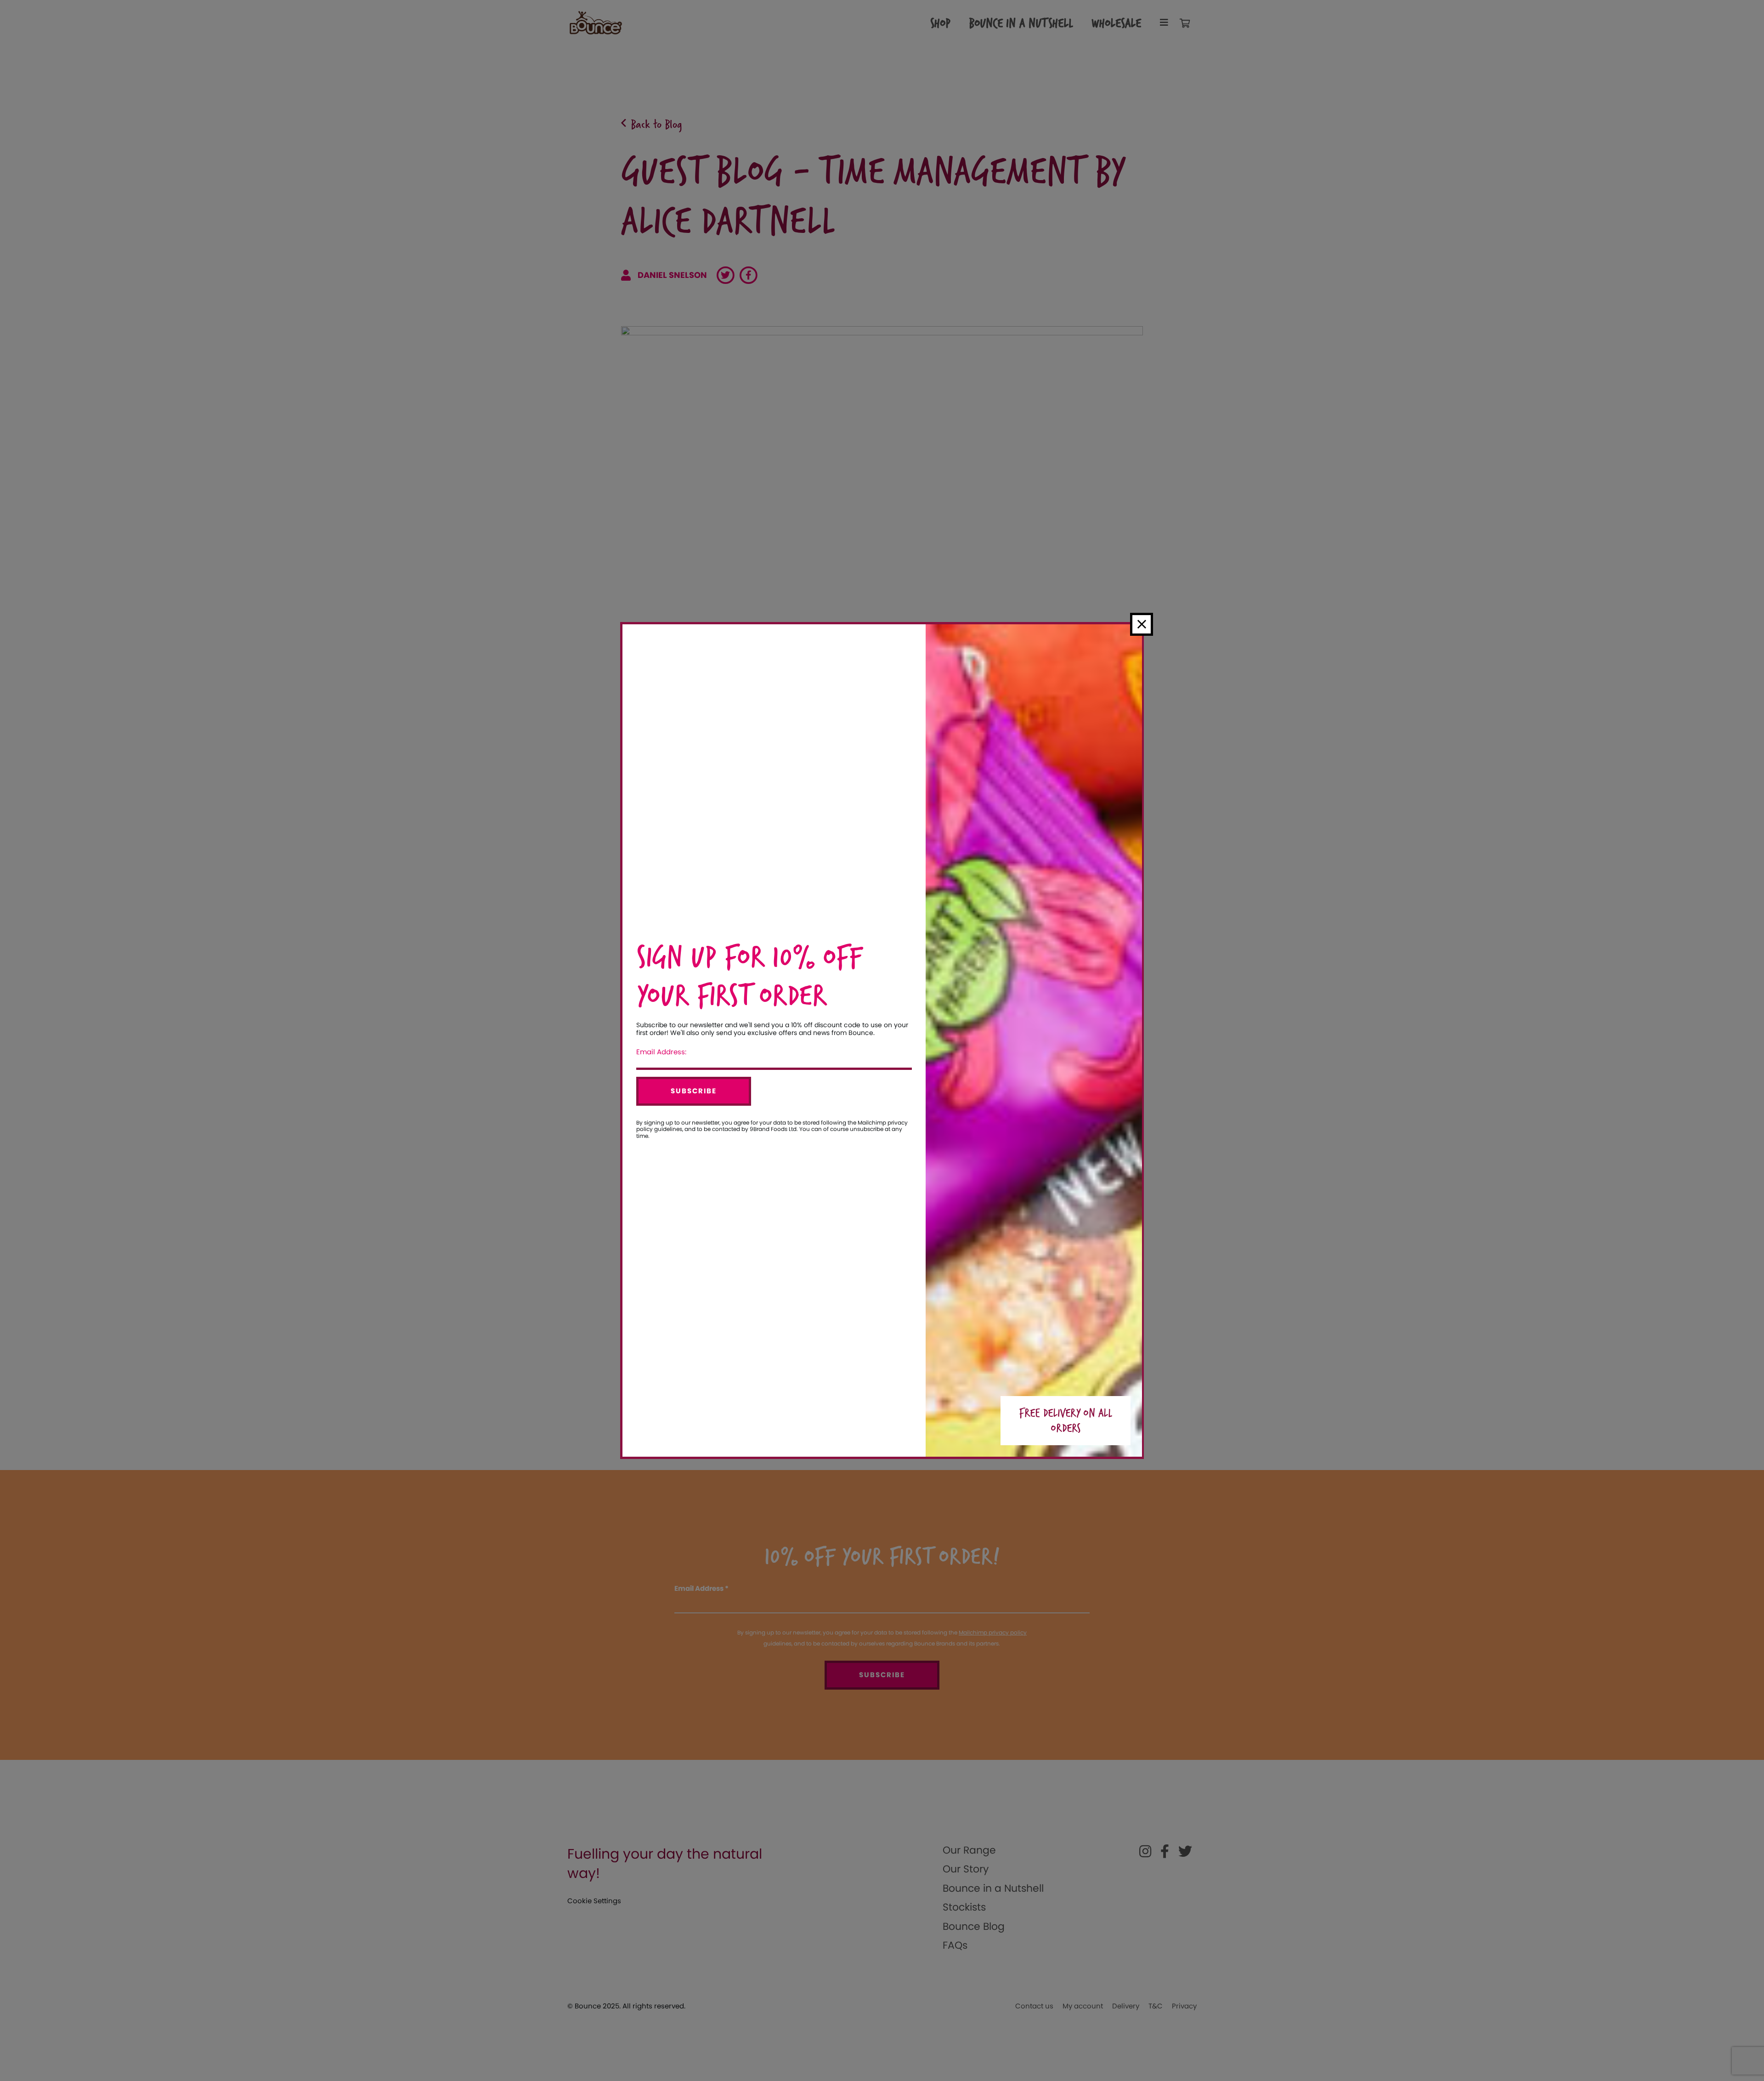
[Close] (1142, 624)
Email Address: (661, 1052)
